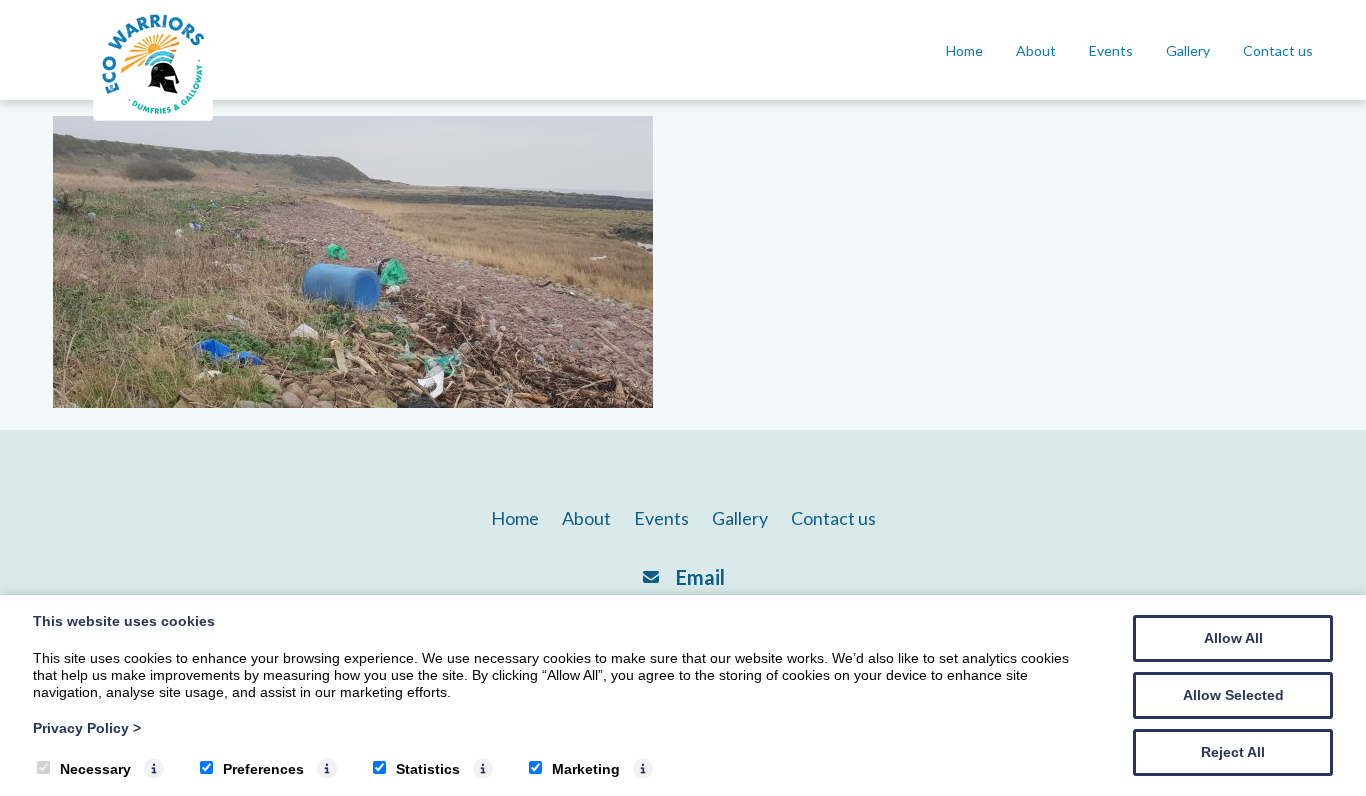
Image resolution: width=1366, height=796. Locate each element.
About (1036, 50)
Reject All (1233, 752)
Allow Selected (1233, 695)
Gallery (1188, 50)
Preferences (263, 769)
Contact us (1278, 50)
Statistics (428, 769)
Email (700, 577)
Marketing (586, 769)
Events (1111, 50)
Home (964, 50)
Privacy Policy (87, 728)
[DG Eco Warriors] (153, 120)
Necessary (95, 769)
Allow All (1233, 638)
